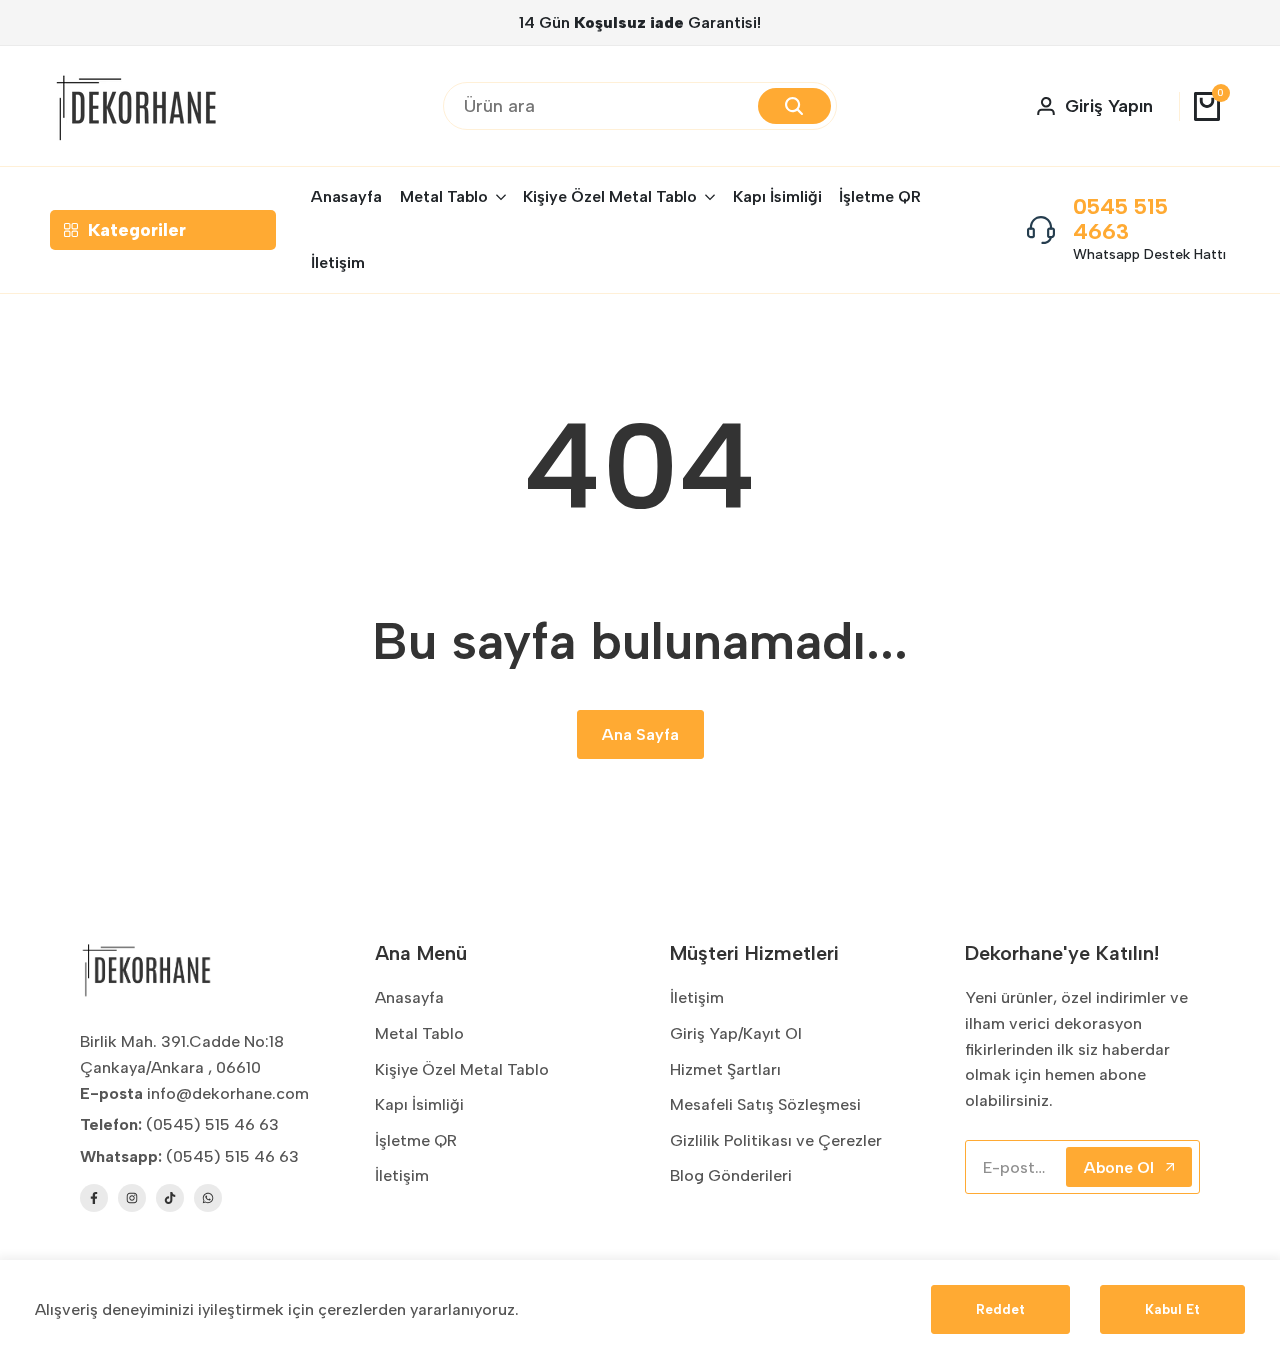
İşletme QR (416, 1140)
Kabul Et (1172, 1309)
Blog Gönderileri (731, 1175)
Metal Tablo (419, 1033)
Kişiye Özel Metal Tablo (462, 1069)
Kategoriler (137, 230)
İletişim (402, 1175)
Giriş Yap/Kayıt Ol (736, 1033)
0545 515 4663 (1120, 219)
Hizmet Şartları (725, 1069)
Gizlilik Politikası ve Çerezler (776, 1140)
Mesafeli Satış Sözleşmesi (765, 1104)
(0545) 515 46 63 (232, 1156)
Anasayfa (409, 997)
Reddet (1000, 1309)
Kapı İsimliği (419, 1104)
